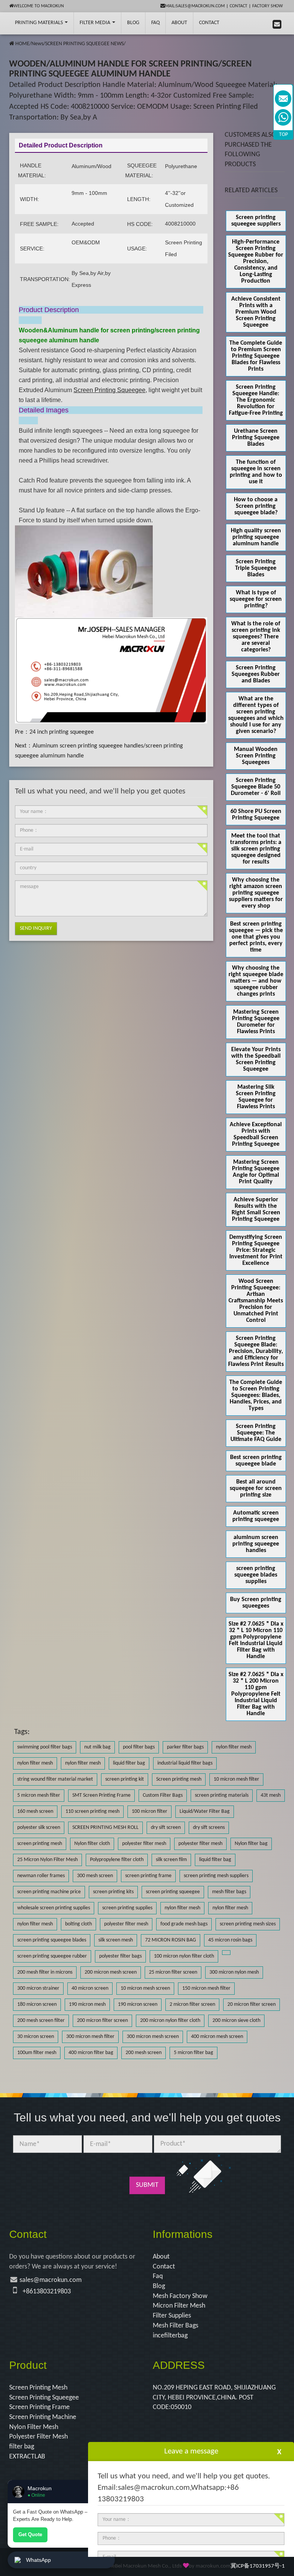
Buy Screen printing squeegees (256, 1603)
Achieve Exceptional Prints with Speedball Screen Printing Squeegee (256, 1134)
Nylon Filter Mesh (34, 2427)
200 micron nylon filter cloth (170, 2021)
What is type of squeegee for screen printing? (256, 599)
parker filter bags (185, 1747)
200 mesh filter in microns (45, 1972)
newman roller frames (41, 1876)
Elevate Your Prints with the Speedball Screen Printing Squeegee (256, 1059)
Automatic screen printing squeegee (256, 1516)
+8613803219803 (47, 2292)
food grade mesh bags (184, 1924)
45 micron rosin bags (230, 1940)
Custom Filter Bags (163, 1795)
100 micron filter (149, 1811)
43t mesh (271, 1795)
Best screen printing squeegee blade (256, 1461)
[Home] (12, 44)
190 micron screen (138, 2004)
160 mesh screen (35, 1811)
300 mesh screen (95, 1876)
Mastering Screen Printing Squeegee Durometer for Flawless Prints (256, 1022)
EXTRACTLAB (27, 2457)
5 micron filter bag (194, 2053)
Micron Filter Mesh (179, 2306)
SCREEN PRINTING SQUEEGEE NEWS (84, 44)
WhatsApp (38, 2560)
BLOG (133, 23)
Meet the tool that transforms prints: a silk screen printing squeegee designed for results (256, 849)
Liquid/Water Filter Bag (205, 1811)
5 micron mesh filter (39, 1795)
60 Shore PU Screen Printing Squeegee (256, 815)
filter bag (22, 2447)
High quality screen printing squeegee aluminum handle (256, 537)
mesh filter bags (229, 1892)
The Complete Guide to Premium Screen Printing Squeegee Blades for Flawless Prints (256, 356)
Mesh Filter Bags (176, 2326)
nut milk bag (97, 1747)
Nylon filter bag (251, 1844)
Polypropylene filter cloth (117, 1860)
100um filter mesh (37, 2053)
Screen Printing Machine (43, 2417)
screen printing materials (222, 1795)
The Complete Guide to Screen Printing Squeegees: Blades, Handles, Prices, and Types (256, 1395)
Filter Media (96, 23)
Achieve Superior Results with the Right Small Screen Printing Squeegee (256, 1209)
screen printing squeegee (173, 1892)
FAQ (155, 23)
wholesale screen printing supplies (54, 1908)
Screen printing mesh (179, 1779)
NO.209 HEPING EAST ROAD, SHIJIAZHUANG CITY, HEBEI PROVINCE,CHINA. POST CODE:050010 (214, 2398)
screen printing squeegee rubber (52, 1956)
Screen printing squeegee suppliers (256, 221)
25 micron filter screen (173, 1972)
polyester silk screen (39, 1828)
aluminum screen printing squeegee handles (256, 1544)
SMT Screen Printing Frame (101, 1795)
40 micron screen (90, 1988)
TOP (283, 135)
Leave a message (191, 2451)
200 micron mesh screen (111, 1972)
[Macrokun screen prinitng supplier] (5, 23)
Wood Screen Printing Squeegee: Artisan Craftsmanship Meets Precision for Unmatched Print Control (256, 1301)
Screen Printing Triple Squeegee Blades (256, 568)
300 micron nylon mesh (234, 1972)
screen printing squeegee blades (52, 1940)
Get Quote (30, 2534)
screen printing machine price (49, 1892)
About (179, 23)
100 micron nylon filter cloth (184, 1956)
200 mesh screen (144, 2053)
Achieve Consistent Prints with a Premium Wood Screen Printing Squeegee (256, 312)
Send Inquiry (36, 928)
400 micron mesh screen (217, 2037)
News (37, 44)
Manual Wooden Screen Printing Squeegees (256, 756)
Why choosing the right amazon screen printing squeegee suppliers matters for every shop (256, 893)
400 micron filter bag (91, 2053)
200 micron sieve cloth (236, 2021)
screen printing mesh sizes (248, 1924)
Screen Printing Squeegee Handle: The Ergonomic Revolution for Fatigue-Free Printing (256, 400)
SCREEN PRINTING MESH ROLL (105, 1828)
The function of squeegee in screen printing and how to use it (256, 472)
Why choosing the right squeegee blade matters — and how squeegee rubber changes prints (256, 981)
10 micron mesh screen (145, 1988)
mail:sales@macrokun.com (195, 6)
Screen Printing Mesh (38, 2388)
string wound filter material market (55, 1779)
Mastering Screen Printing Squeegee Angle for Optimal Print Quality (256, 1172)
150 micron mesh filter (206, 1988)
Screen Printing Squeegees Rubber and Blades (256, 674)
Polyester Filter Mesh (38, 2437)
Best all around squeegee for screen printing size (256, 1488)
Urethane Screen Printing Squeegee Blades (256, 438)
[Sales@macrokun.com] (283, 99)
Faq (158, 2276)
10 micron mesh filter (236, 1779)
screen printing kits (113, 1892)
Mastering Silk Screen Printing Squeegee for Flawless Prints (256, 1097)
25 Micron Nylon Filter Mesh (47, 1860)
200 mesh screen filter (41, 2021)
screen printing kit (125, 1779)
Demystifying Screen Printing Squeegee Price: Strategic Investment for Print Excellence (256, 1250)
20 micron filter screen (252, 2004)
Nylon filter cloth (92, 1844)
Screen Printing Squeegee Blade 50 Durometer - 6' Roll (256, 787)
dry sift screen (166, 1828)
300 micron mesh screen (153, 2037)
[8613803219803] (283, 117)
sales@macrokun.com (51, 2280)
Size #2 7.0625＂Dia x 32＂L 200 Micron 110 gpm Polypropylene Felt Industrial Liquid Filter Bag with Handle (256, 1694)
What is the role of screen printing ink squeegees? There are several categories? (256, 637)
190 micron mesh (87, 2004)
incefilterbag (170, 2336)
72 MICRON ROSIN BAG (171, 1940)
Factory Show (268, 6)
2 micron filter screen (192, 2004)
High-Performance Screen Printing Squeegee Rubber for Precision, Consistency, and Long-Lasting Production (256, 262)
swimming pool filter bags (45, 1747)
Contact (238, 6)
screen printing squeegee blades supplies (256, 1575)
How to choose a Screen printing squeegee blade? (256, 506)
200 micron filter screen (102, 2021)
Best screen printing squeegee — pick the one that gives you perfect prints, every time (256, 937)
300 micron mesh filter (90, 2037)
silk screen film (171, 1860)
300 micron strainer (38, 1988)
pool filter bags (139, 1747)
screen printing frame (148, 1876)
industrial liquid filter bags (185, 1763)
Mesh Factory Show (180, 2296)
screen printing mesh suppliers (216, 1876)
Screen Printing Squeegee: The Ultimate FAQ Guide (256, 1433)
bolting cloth (78, 1924)
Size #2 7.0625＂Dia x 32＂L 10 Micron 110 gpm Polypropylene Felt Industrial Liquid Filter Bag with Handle (256, 1640)
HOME (22, 44)
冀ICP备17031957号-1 (258, 2566)
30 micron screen (36, 2037)
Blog (159, 2286)
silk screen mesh (116, 1940)
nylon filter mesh (234, 1747)
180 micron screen (37, 2004)
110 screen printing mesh (92, 1811)
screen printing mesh (40, 1844)
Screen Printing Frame (39, 2407)
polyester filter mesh (144, 1844)
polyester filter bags (120, 1956)
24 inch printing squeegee (62, 732)
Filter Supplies (172, 2316)
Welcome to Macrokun (39, 6)
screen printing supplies (127, 1908)
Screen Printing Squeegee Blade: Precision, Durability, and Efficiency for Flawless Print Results (256, 1351)
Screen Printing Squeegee (44, 2398)
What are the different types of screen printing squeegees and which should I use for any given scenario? (256, 715)
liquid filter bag (129, 1763)
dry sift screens (209, 1828)
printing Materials (39, 23)
